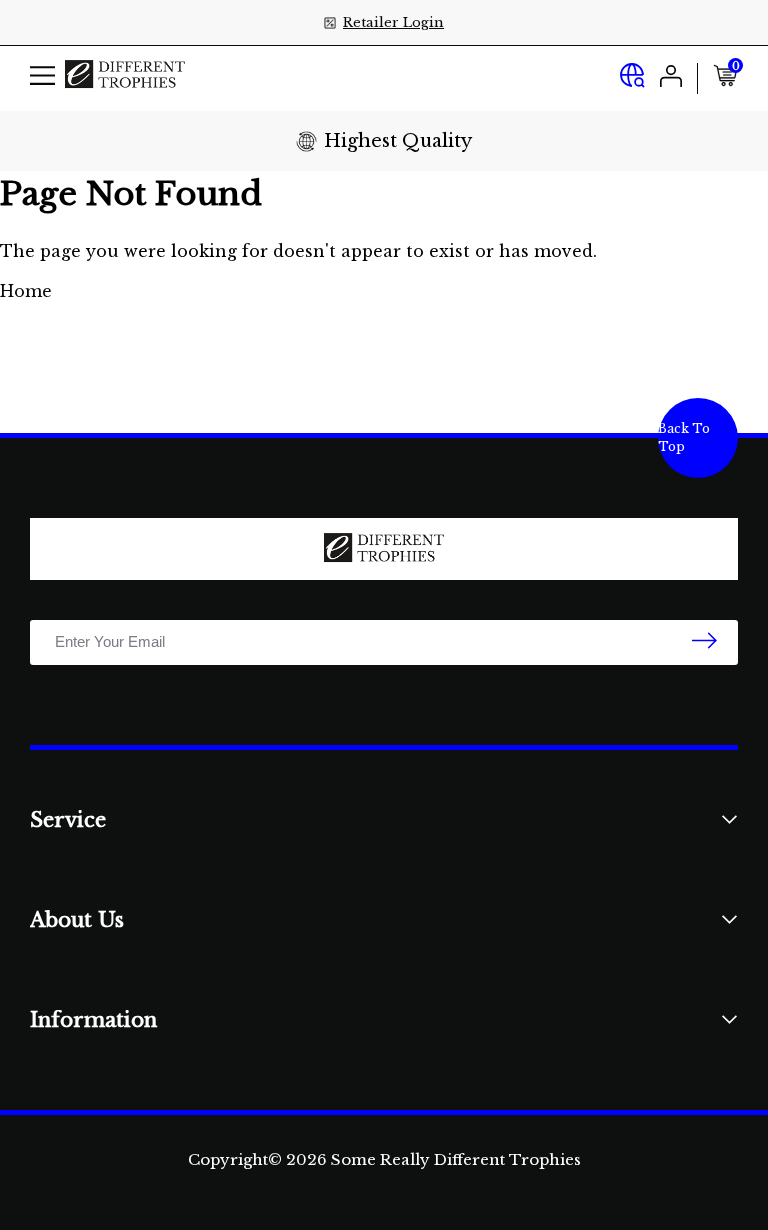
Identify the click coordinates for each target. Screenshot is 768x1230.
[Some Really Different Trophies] (125, 78)
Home (26, 291)
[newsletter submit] (704, 642)
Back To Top (684, 437)
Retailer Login (393, 22)
